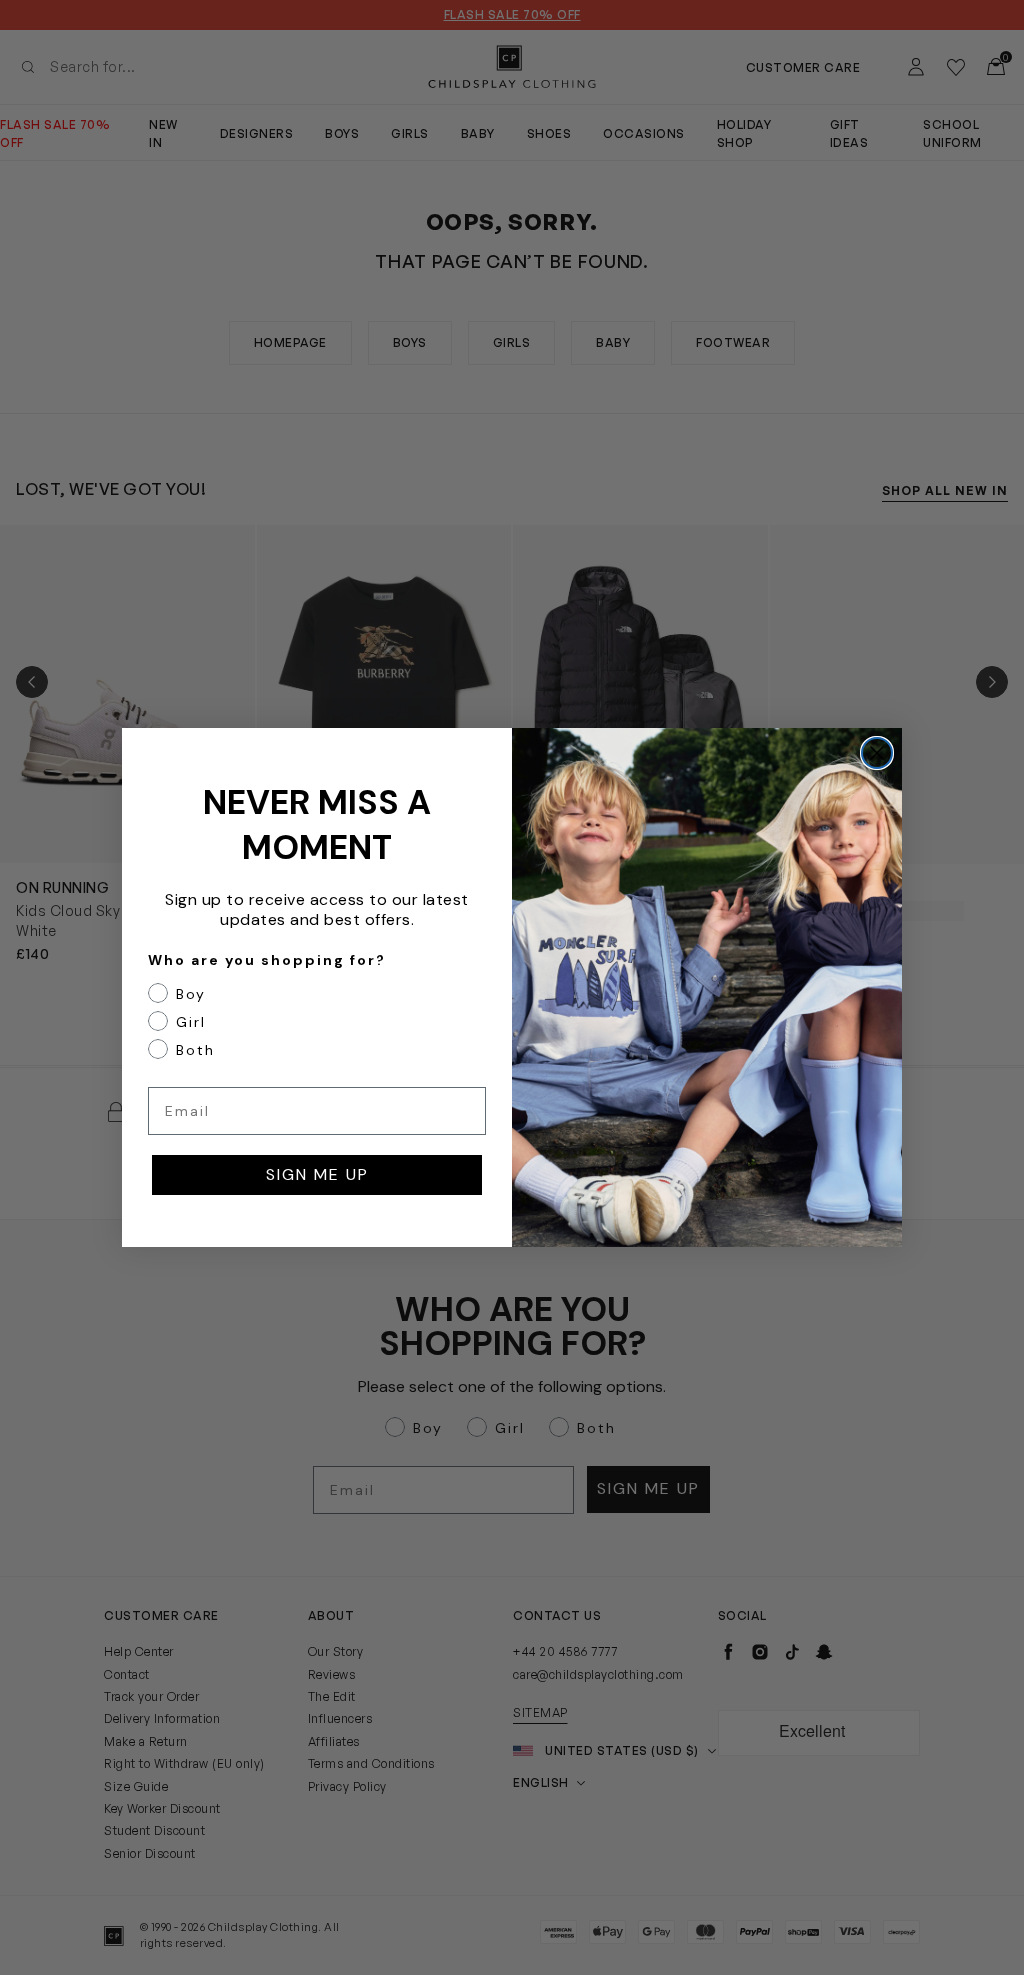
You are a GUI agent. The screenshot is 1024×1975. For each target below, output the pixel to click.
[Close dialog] (877, 753)
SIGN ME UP (317, 1174)
